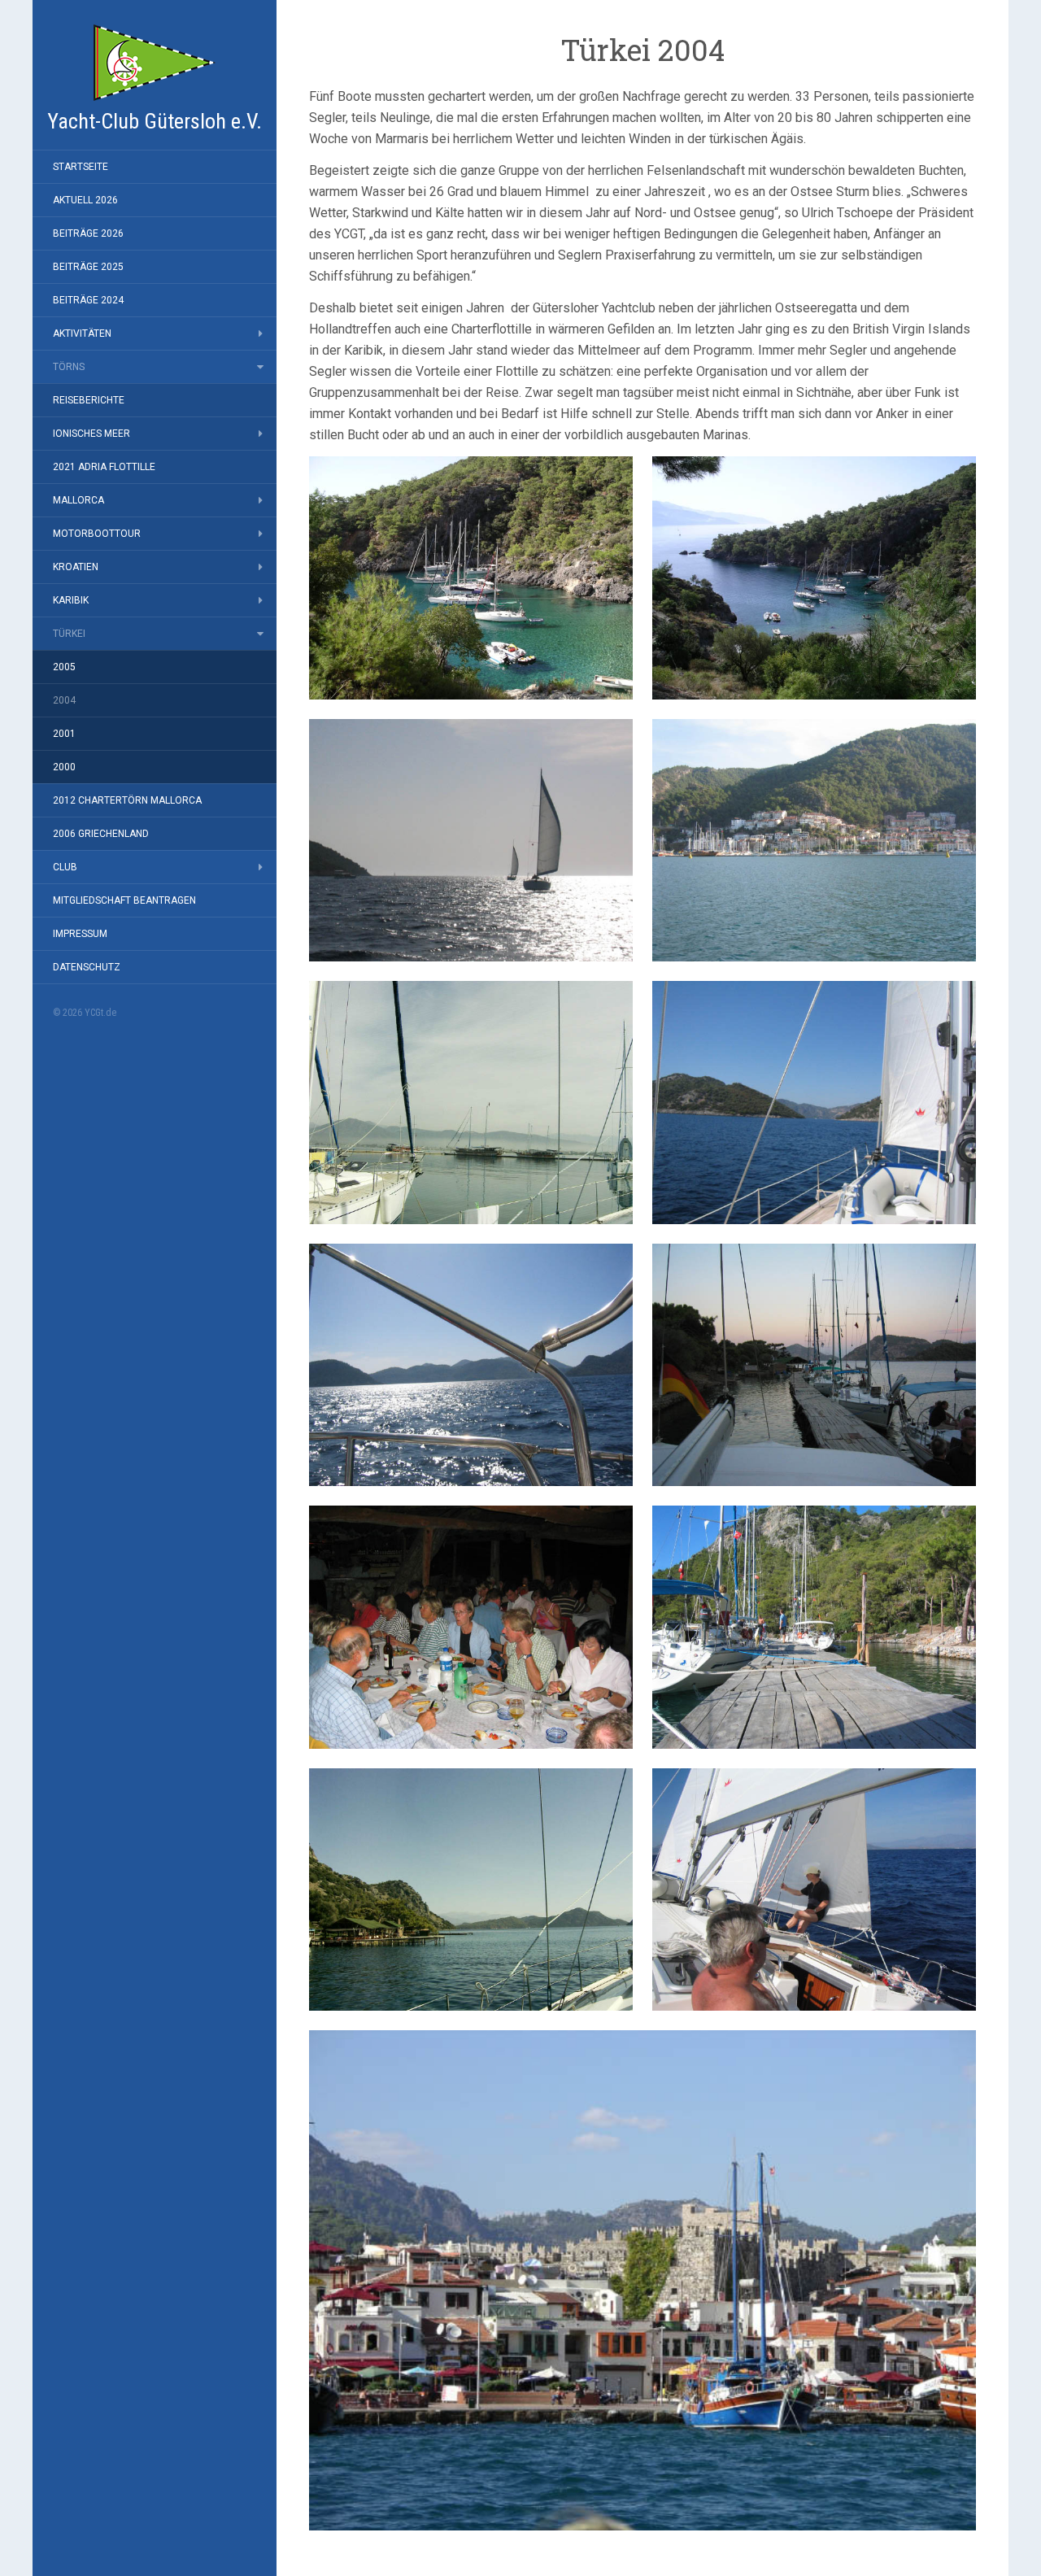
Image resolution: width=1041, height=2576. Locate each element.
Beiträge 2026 (88, 233)
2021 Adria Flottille (104, 467)
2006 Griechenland (101, 834)
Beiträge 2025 (88, 267)
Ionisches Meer (91, 434)
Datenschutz (87, 967)
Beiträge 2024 (88, 300)
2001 (64, 734)
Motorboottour (97, 534)
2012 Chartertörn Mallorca (127, 800)
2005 (64, 667)
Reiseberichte (89, 400)
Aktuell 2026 (85, 200)
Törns (69, 367)
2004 (64, 700)
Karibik (71, 600)
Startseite (81, 167)
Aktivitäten (82, 333)
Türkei (69, 634)
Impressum (80, 934)
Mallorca (78, 500)
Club (65, 867)
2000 (64, 767)
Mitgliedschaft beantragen (124, 900)
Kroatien (76, 567)
